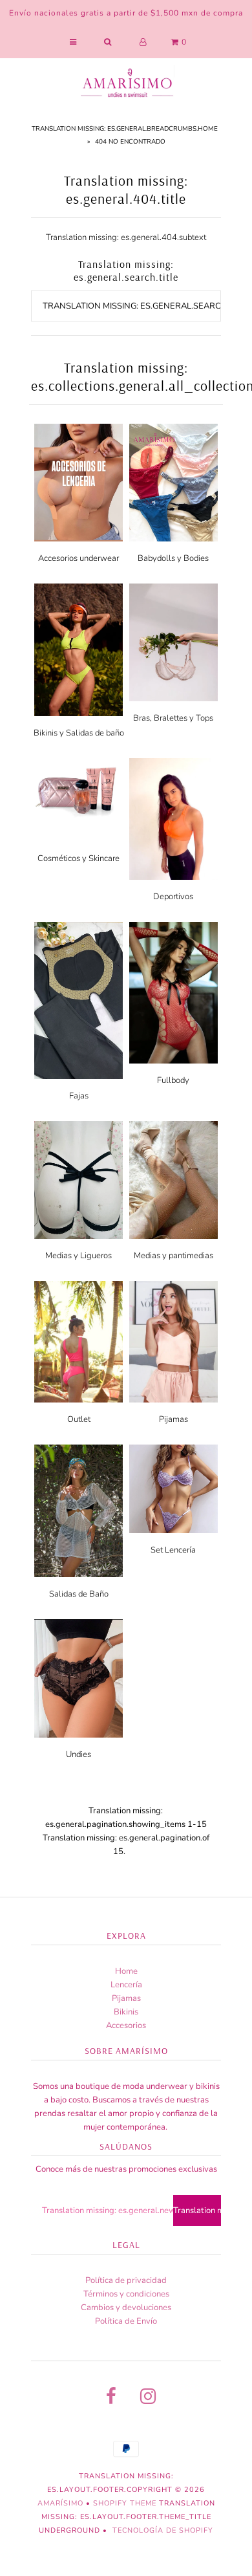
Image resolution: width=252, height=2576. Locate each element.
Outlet (79, 1419)
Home (126, 1971)
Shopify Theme (125, 2503)
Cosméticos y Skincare (79, 858)
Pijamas (173, 1419)
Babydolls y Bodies (173, 558)
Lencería (126, 1985)
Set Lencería (173, 1550)
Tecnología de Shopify (163, 2530)
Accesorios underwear (79, 558)
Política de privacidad (126, 2280)
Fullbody (173, 1080)
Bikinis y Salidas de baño (79, 733)
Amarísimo (62, 2503)
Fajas (79, 1096)
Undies (79, 1754)
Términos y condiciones (126, 2294)
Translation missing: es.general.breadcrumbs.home (125, 129)
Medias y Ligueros (79, 1256)
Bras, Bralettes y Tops (173, 718)
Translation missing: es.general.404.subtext (126, 237)
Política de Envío (126, 2321)
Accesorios (126, 2025)
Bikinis (126, 2012)
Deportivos (173, 897)
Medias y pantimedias (173, 1256)
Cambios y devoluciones (126, 2308)
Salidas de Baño (79, 1594)
